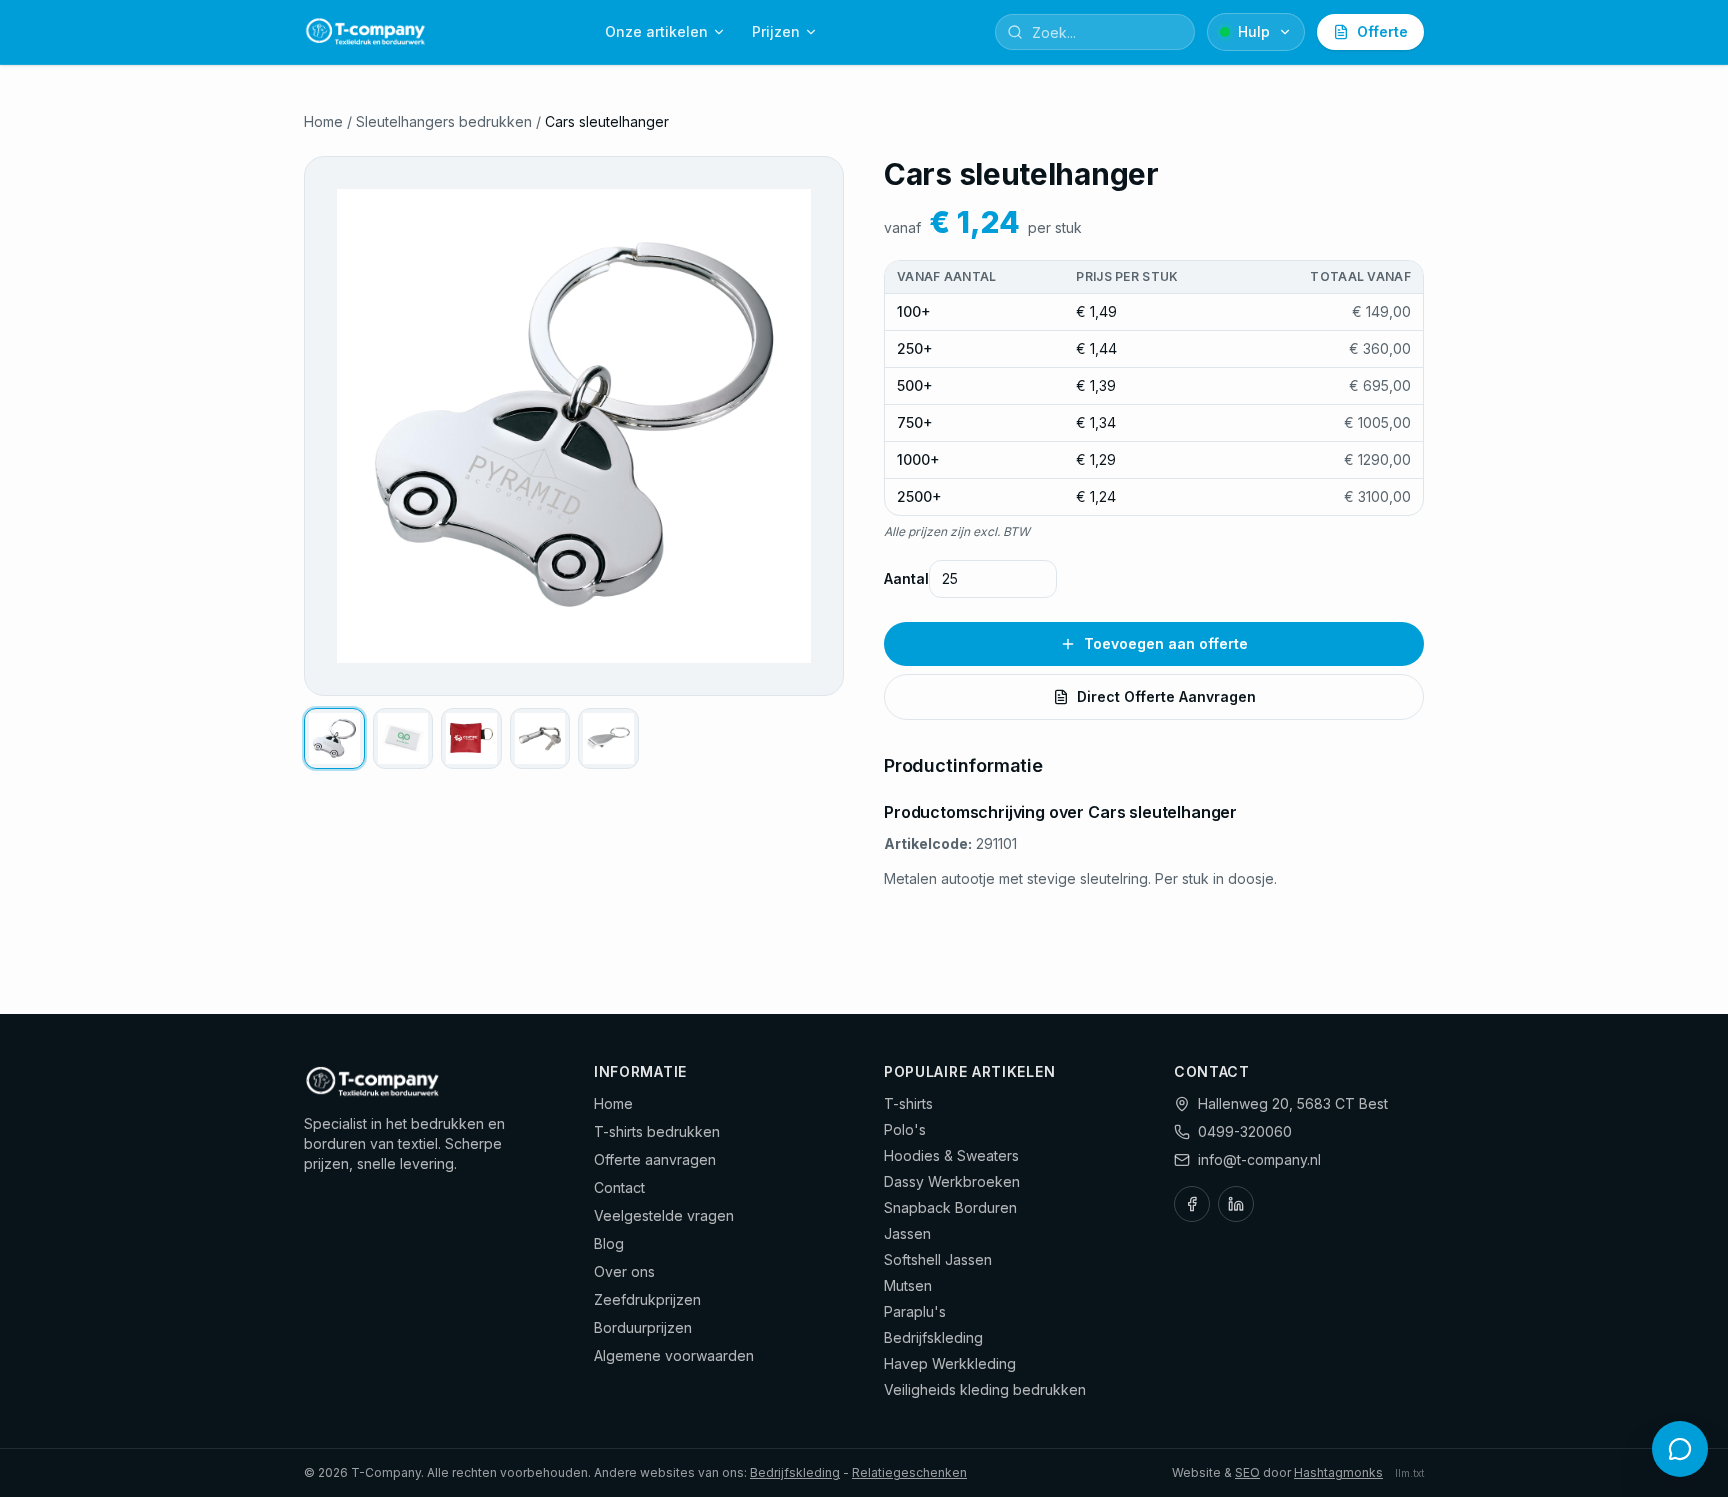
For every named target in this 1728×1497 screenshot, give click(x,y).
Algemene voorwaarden (674, 1355)
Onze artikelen (656, 31)
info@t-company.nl (1259, 1159)
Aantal (906, 578)
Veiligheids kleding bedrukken (985, 1389)
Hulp (1254, 31)
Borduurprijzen (643, 1327)
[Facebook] (1192, 1204)
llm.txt (1409, 1473)
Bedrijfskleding (933, 1337)
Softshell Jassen (938, 1259)
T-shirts (908, 1103)
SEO (1247, 1472)
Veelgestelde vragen (664, 1215)
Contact (619, 1187)
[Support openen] (1680, 1449)
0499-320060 (1245, 1131)
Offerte (1382, 31)
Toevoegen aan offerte (1166, 643)
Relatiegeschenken (909, 1472)
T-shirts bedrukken (657, 1131)
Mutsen (908, 1285)
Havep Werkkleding (950, 1363)
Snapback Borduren (950, 1207)
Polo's (905, 1129)
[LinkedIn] (1236, 1204)
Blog (609, 1243)
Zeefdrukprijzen (647, 1299)
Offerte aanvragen (655, 1159)
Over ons (624, 1271)
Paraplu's (915, 1311)
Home (323, 121)
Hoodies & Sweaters (951, 1155)
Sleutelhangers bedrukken (444, 121)
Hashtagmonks (1338, 1472)
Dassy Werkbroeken (952, 1181)
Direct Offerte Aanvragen (1166, 696)
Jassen (907, 1233)
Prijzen (776, 31)
